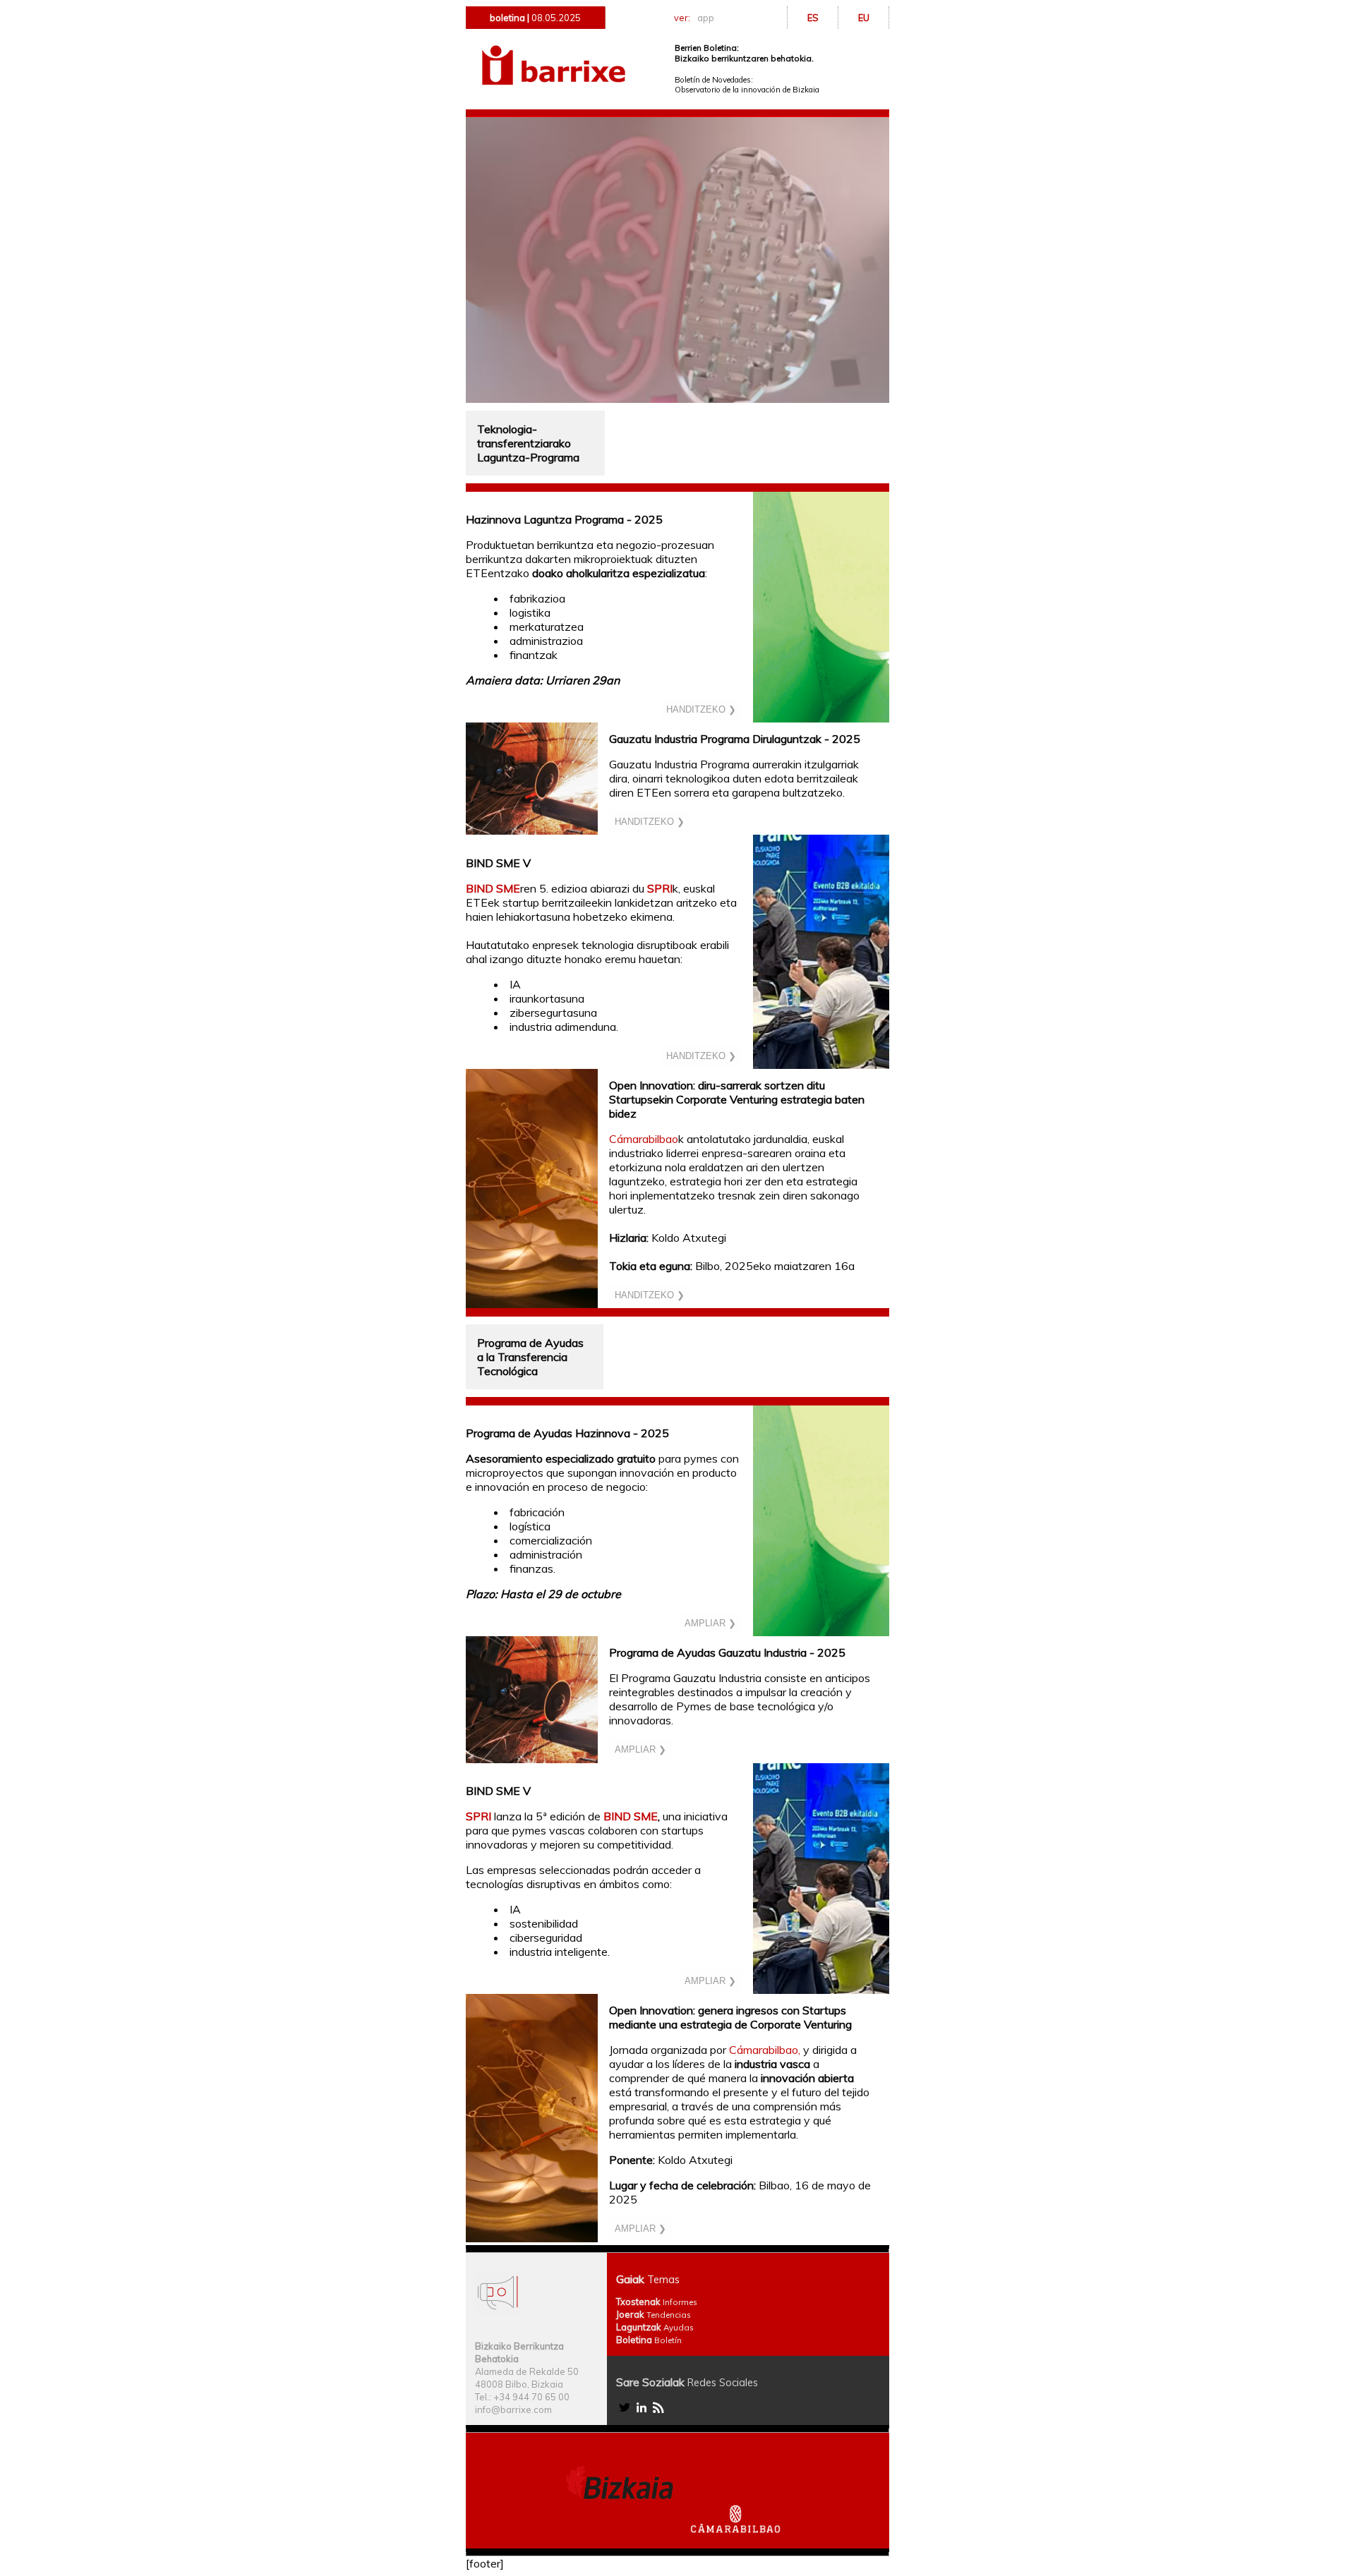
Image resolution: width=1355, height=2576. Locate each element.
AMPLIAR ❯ (710, 1623)
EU (864, 18)
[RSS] (658, 2412)
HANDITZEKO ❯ (701, 709)
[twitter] (625, 2412)
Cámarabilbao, (765, 2050)
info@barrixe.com (513, 2409)
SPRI (660, 888)
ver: (694, 18)
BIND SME (493, 888)
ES (813, 18)
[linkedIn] (642, 2412)
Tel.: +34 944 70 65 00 (522, 2397)
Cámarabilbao (644, 1139)
